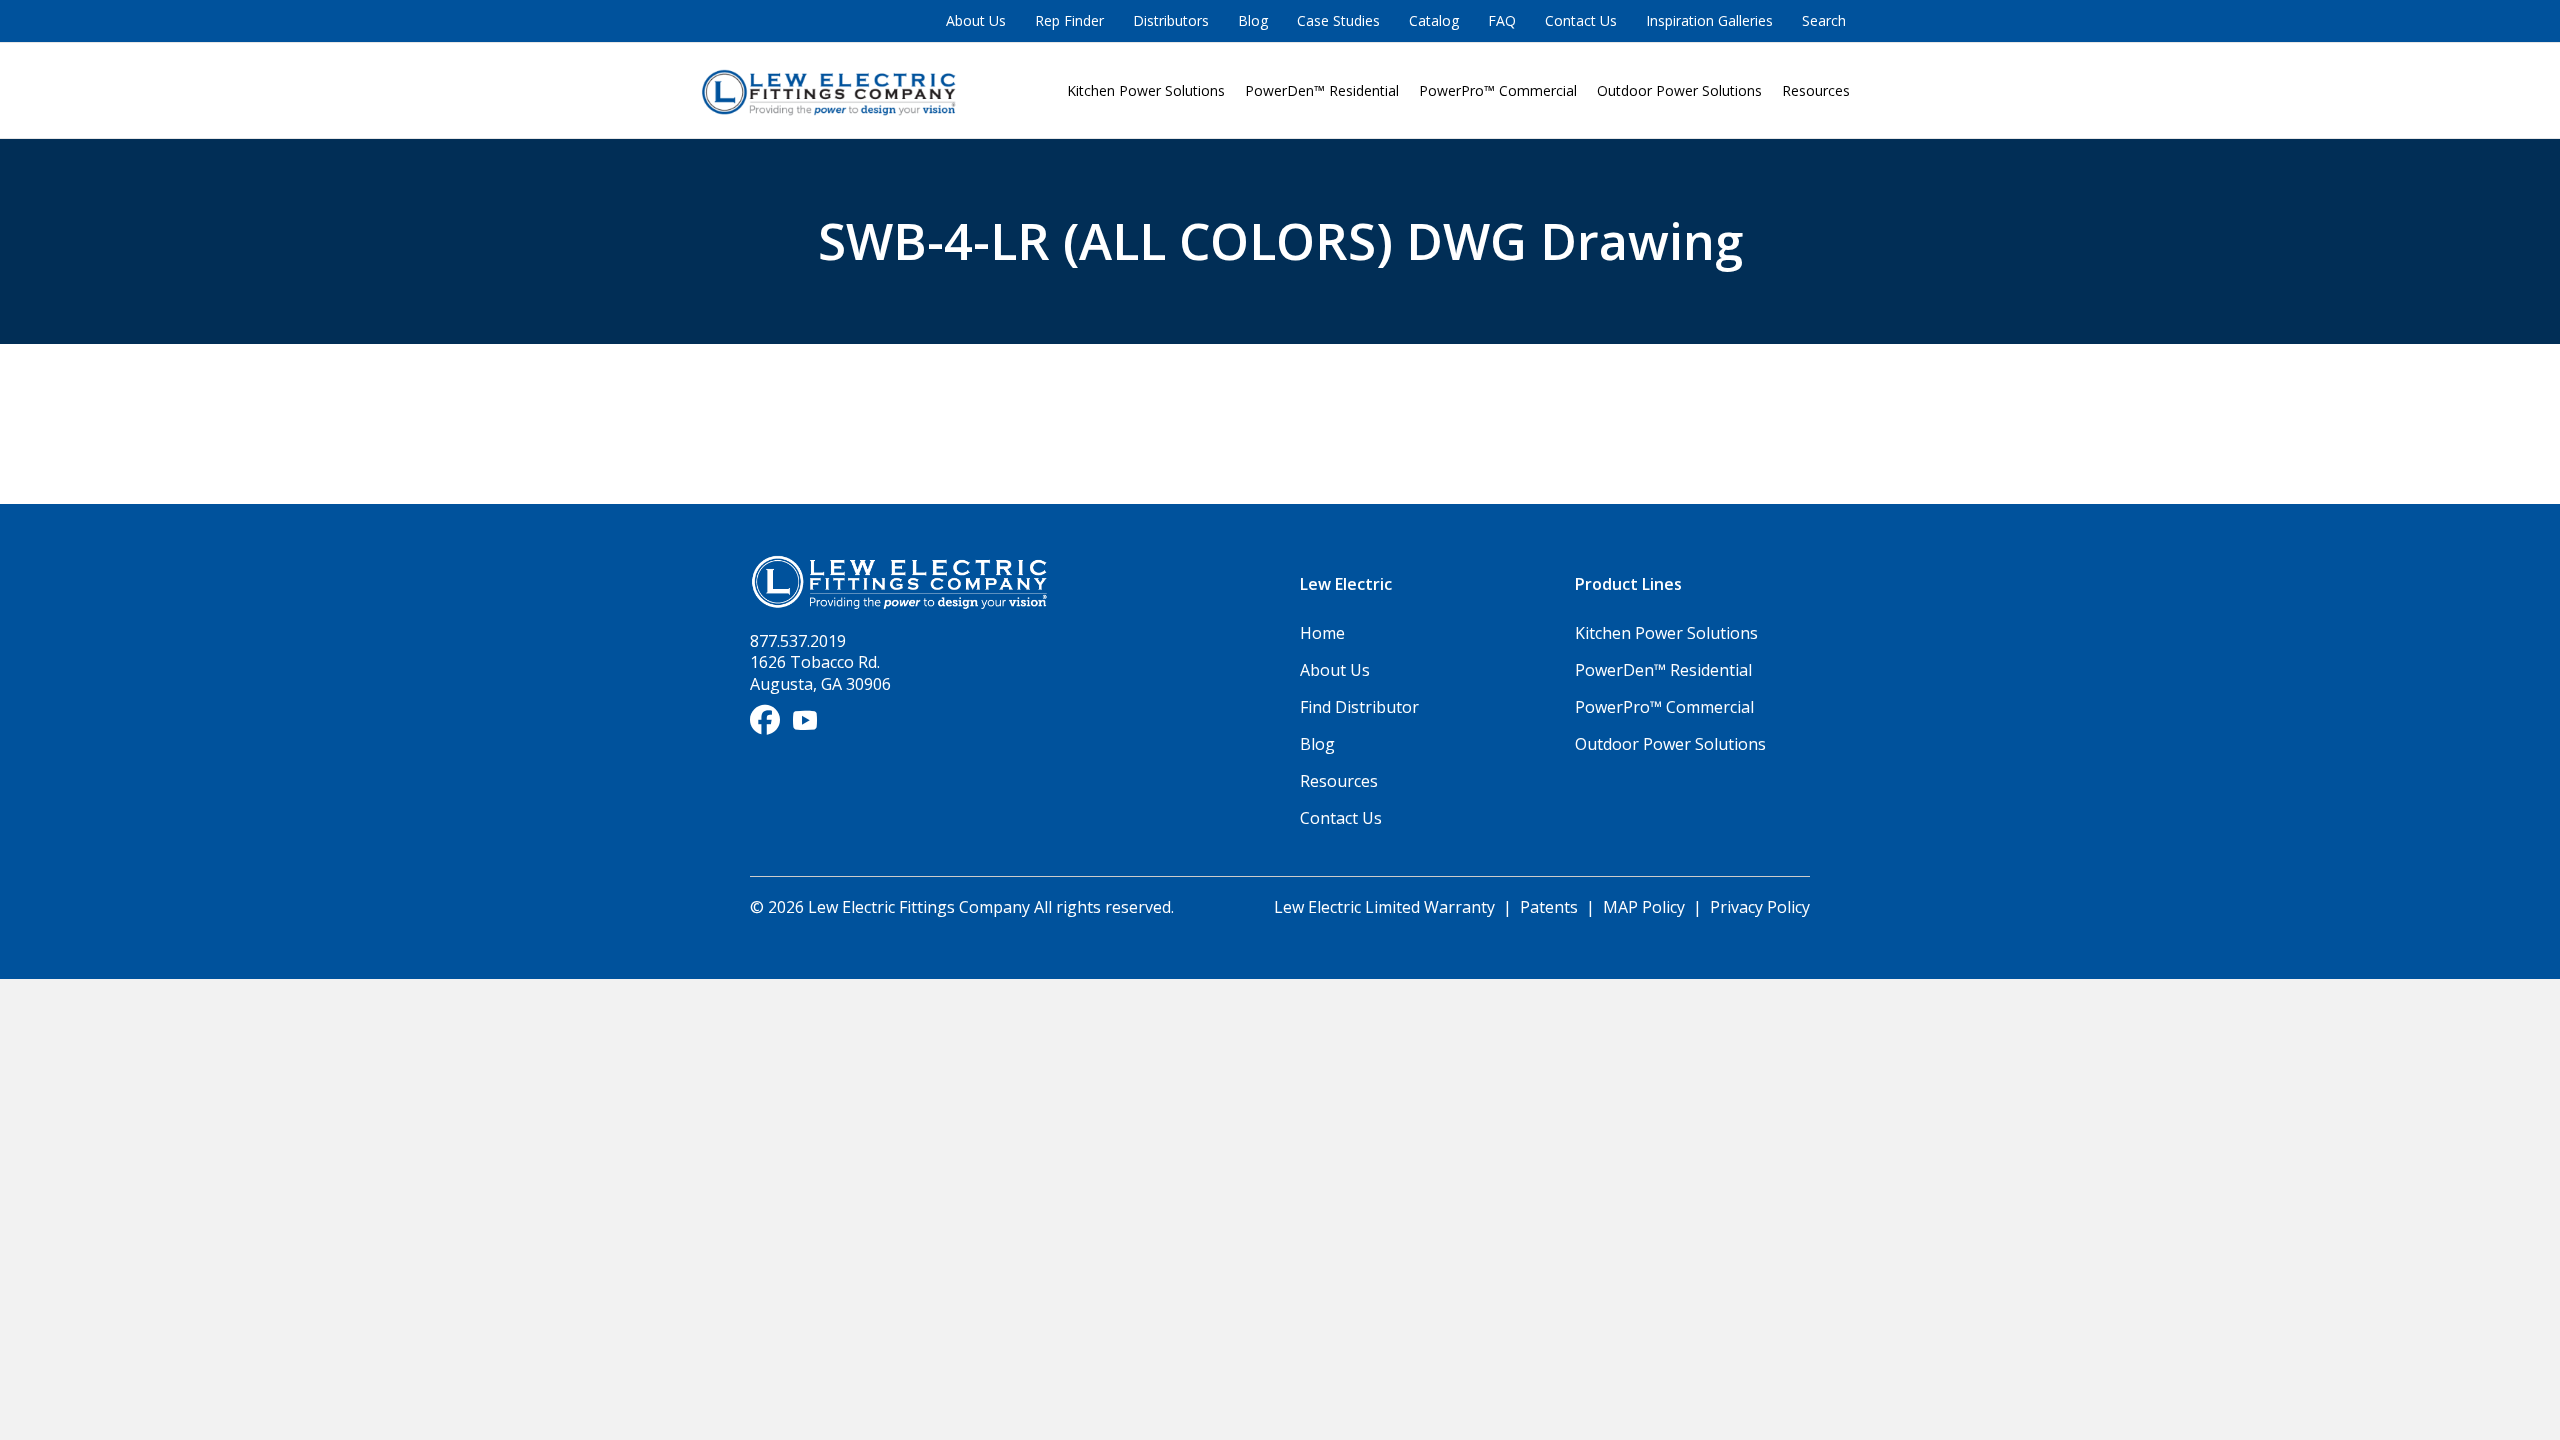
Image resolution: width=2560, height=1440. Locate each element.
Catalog (1434, 20)
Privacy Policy (1760, 907)
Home (1322, 633)
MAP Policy (1644, 907)
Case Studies (1338, 20)
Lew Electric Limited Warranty (1386, 907)
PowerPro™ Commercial (1498, 90)
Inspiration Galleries (1709, 20)
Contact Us (1581, 20)
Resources (1816, 90)
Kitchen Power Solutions (1146, 90)
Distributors (1171, 20)
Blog (1253, 20)
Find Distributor (1359, 707)
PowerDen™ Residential (1322, 90)
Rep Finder (1069, 20)
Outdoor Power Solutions (1679, 90)
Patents (1549, 907)
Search (1824, 20)
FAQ (1502, 20)
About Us (976, 20)
